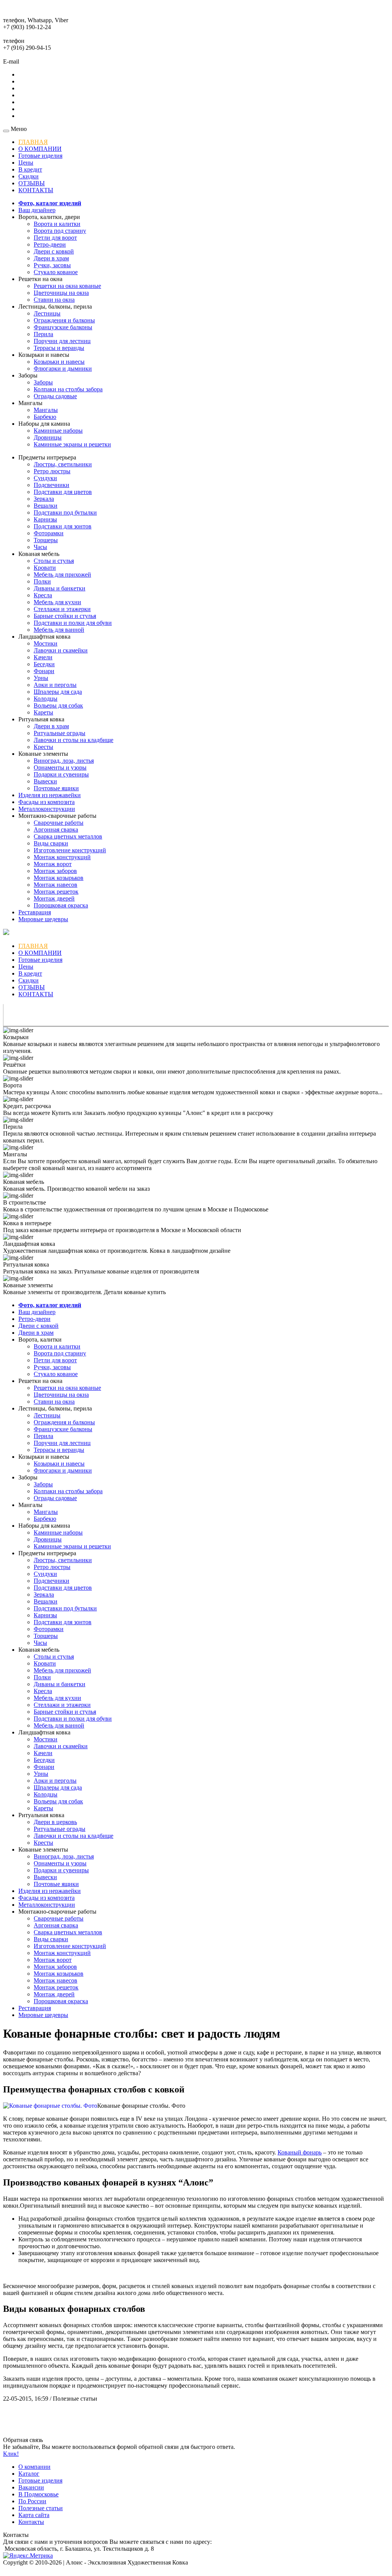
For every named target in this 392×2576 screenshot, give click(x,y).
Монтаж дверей (54, 898)
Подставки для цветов (63, 492)
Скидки (29, 176)
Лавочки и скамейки (61, 650)
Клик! (11, 2454)
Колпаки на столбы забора (68, 389)
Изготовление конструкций (70, 850)
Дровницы (48, 437)
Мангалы (46, 410)
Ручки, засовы (52, 265)
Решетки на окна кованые (67, 286)
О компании (34, 2467)
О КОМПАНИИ (40, 149)
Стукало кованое (56, 272)
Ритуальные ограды (60, 733)
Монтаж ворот (53, 864)
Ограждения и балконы (64, 320)
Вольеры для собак (58, 705)
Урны (41, 678)
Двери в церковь (55, 1822)
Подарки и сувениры (61, 774)
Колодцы (46, 699)
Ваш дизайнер (37, 210)
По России (32, 2501)
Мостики (46, 643)
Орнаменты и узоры (60, 767)
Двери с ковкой (54, 251)
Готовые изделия (40, 156)
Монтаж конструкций (62, 857)
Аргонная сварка (56, 830)
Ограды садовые (55, 396)
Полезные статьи (41, 2508)
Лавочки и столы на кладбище (73, 740)
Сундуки (45, 478)
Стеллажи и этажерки (62, 609)
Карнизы (45, 519)
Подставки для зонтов (63, 526)
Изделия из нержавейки (50, 795)
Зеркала (44, 499)
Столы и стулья (54, 561)
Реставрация (35, 912)
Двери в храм (51, 258)
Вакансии (31, 2487)
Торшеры (46, 540)
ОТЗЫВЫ (32, 183)
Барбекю (45, 417)
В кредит (30, 169)
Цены (26, 163)
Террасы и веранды (59, 348)
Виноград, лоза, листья (64, 761)
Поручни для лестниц (62, 341)
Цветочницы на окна (61, 293)
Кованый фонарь (300, 2152)
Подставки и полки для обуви (73, 623)
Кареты (43, 712)
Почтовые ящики (56, 788)
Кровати (45, 568)
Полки (42, 581)
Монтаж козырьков (59, 878)
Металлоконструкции (47, 809)
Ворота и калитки (57, 224)
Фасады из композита (47, 802)
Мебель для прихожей (62, 575)
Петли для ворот (55, 238)
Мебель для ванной (59, 630)
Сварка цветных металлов (68, 836)
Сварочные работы (59, 823)
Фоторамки (49, 533)
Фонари (44, 671)
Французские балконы (63, 327)
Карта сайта (34, 2515)
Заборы (43, 382)
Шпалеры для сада (58, 692)
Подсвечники (51, 485)
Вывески (45, 781)
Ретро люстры (52, 471)
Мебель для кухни (57, 602)
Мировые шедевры (43, 919)
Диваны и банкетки (60, 588)
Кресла (43, 595)
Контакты (31, 2522)
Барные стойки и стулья (65, 616)
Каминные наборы (58, 431)
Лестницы (47, 313)
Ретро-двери (50, 244)
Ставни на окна (54, 300)
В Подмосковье (38, 2494)
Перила (43, 334)
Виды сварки (51, 843)
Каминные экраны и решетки (72, 444)
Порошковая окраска (61, 905)
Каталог (29, 2474)
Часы (40, 547)
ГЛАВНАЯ (33, 142)
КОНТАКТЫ (36, 190)
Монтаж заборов (55, 871)
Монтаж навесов (56, 885)
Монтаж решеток (56, 892)
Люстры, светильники (63, 464)
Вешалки (46, 506)
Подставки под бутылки (65, 512)
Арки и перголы (55, 685)
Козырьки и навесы (59, 362)
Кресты (43, 747)
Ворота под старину (60, 231)
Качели (43, 657)
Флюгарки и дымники (63, 369)
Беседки (44, 664)
